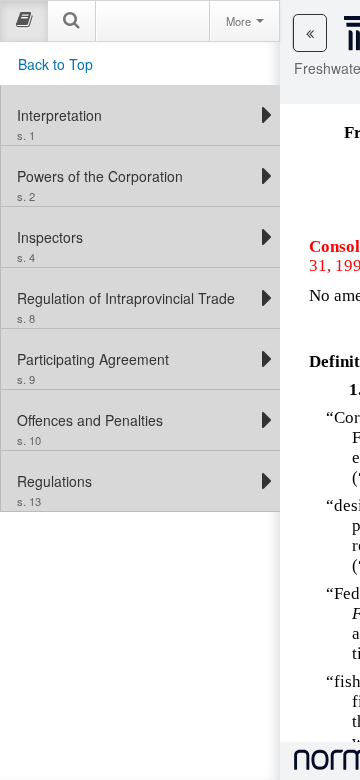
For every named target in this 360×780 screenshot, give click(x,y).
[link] (135, 115)
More (240, 21)
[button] (310, 33)
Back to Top (55, 64)
